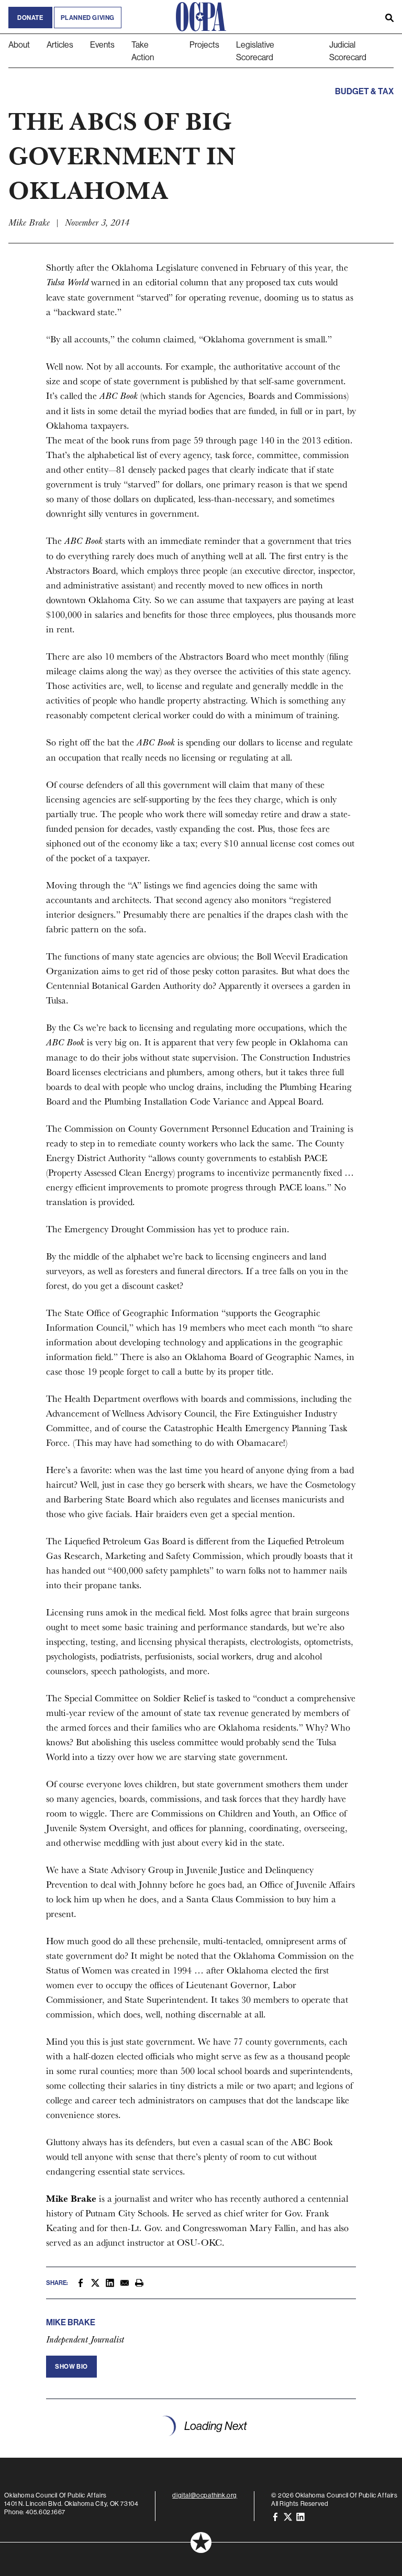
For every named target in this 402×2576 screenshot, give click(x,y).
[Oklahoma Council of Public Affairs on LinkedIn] (300, 2516)
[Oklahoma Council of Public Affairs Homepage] (201, 17)
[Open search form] (389, 17)
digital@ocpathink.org (205, 2495)
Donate (30, 18)
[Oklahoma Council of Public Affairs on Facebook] (275, 2516)
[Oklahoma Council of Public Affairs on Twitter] (288, 2516)
